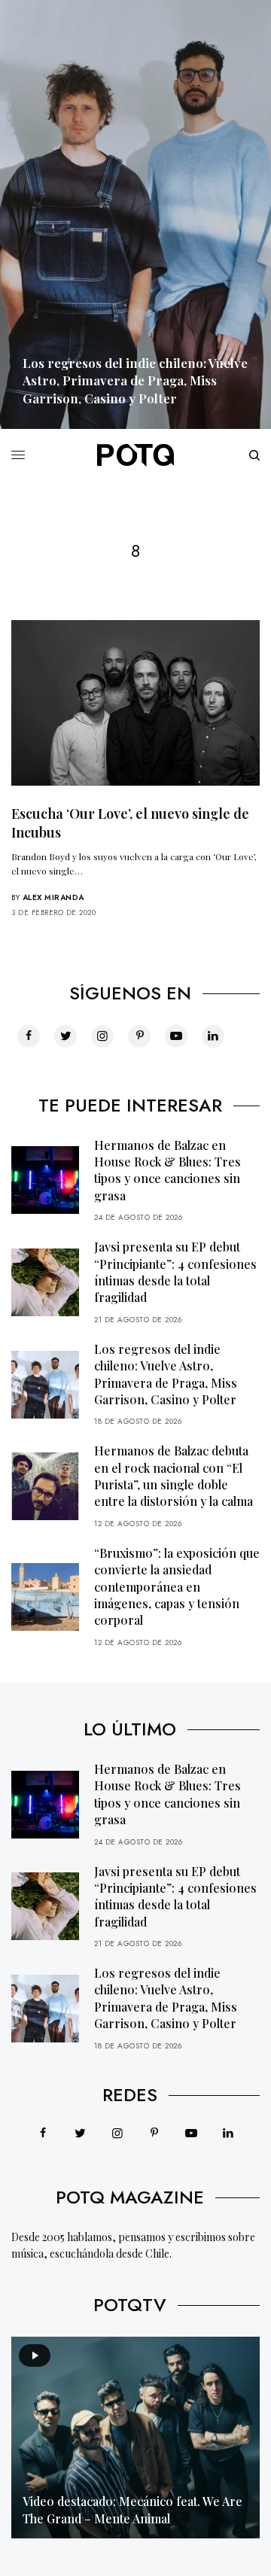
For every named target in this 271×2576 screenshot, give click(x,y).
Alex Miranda (53, 897)
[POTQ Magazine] (135, 455)
